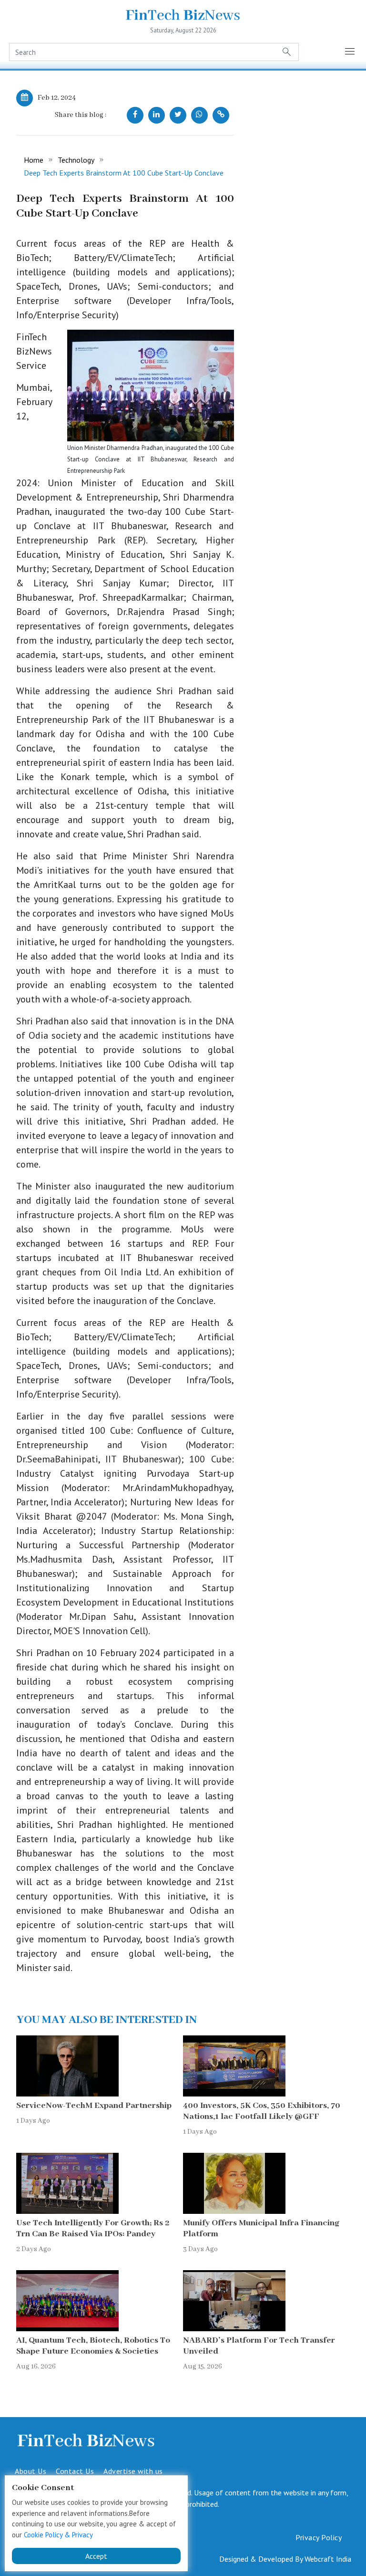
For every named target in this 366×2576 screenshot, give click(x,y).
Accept (96, 2556)
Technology (76, 160)
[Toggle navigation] (350, 52)
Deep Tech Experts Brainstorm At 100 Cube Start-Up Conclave (124, 173)
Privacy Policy (319, 2537)
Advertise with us (133, 2471)
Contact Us (75, 2471)
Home (34, 160)
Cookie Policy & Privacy (58, 2535)
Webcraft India (328, 2559)
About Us (30, 2471)
